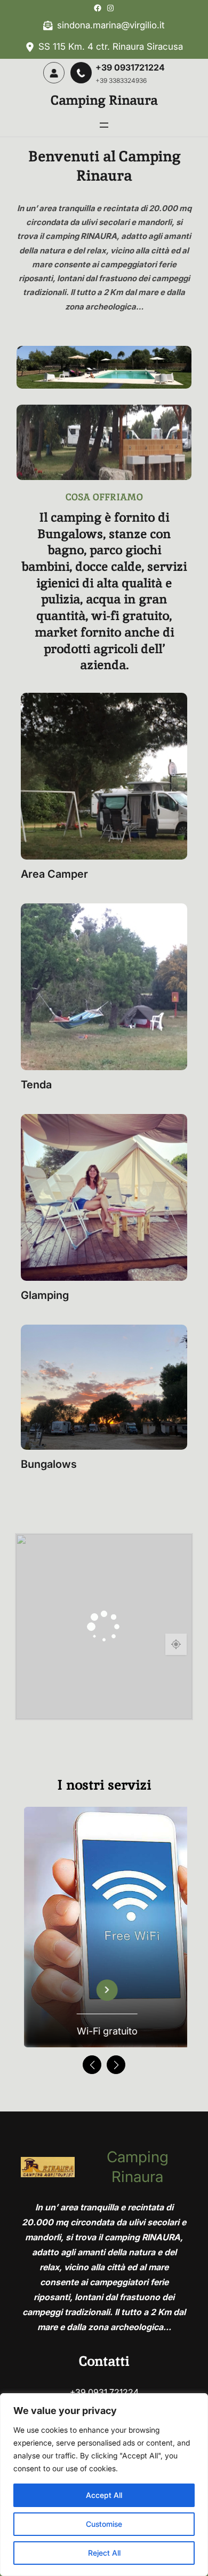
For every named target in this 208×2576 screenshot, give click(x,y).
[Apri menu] (104, 125)
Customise (104, 2524)
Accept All (104, 2495)
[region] (104, 2485)
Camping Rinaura (104, 100)
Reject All (104, 2553)
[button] (92, 2065)
